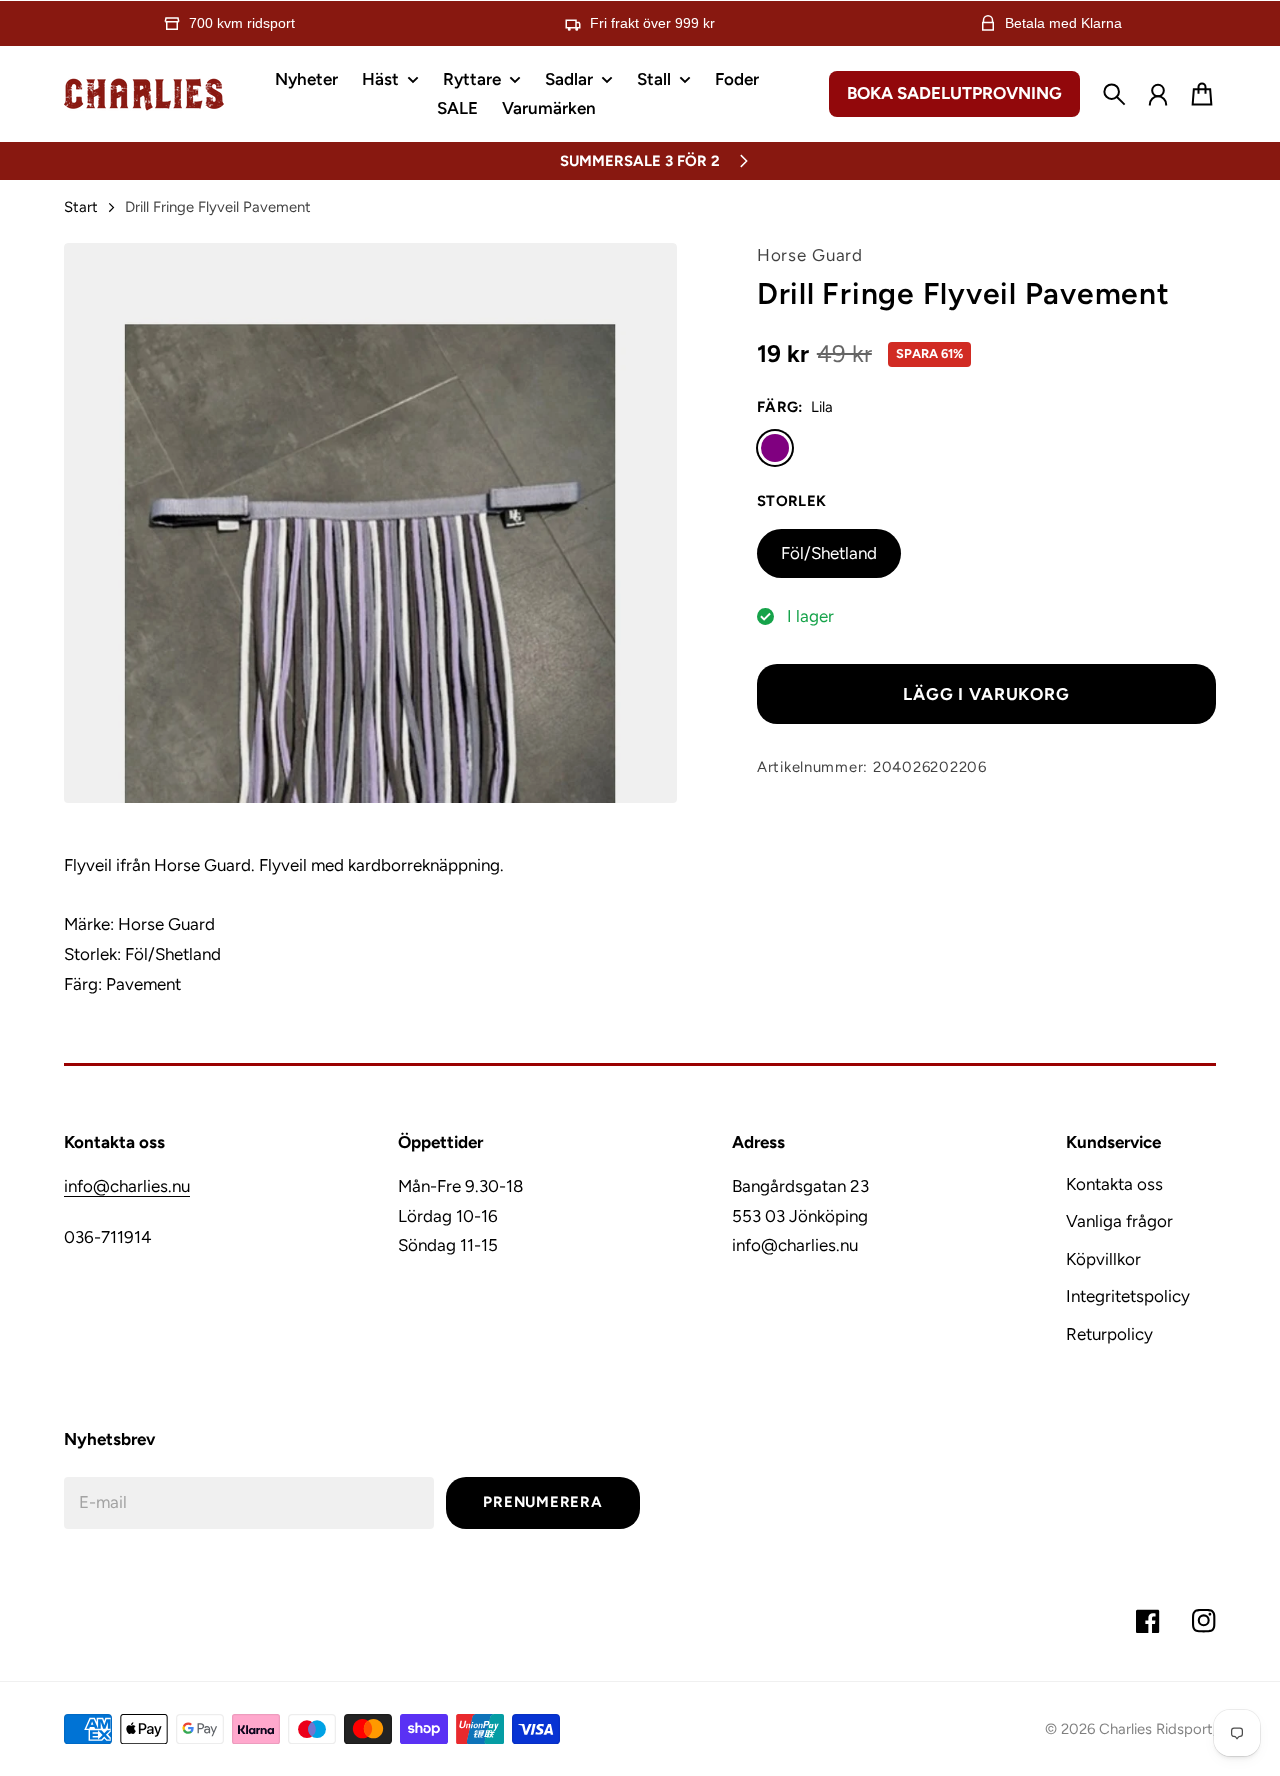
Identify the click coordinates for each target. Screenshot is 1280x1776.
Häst (380, 80)
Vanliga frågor (1119, 1221)
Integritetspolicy (1128, 1296)
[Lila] (775, 448)
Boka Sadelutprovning (954, 93)
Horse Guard (810, 255)
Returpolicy (1109, 1334)
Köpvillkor (1103, 1259)
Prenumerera (542, 1502)
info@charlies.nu (127, 1186)
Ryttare (472, 80)
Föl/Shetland (829, 553)
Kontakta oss (1114, 1184)
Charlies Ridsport (1156, 1729)
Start (81, 207)
